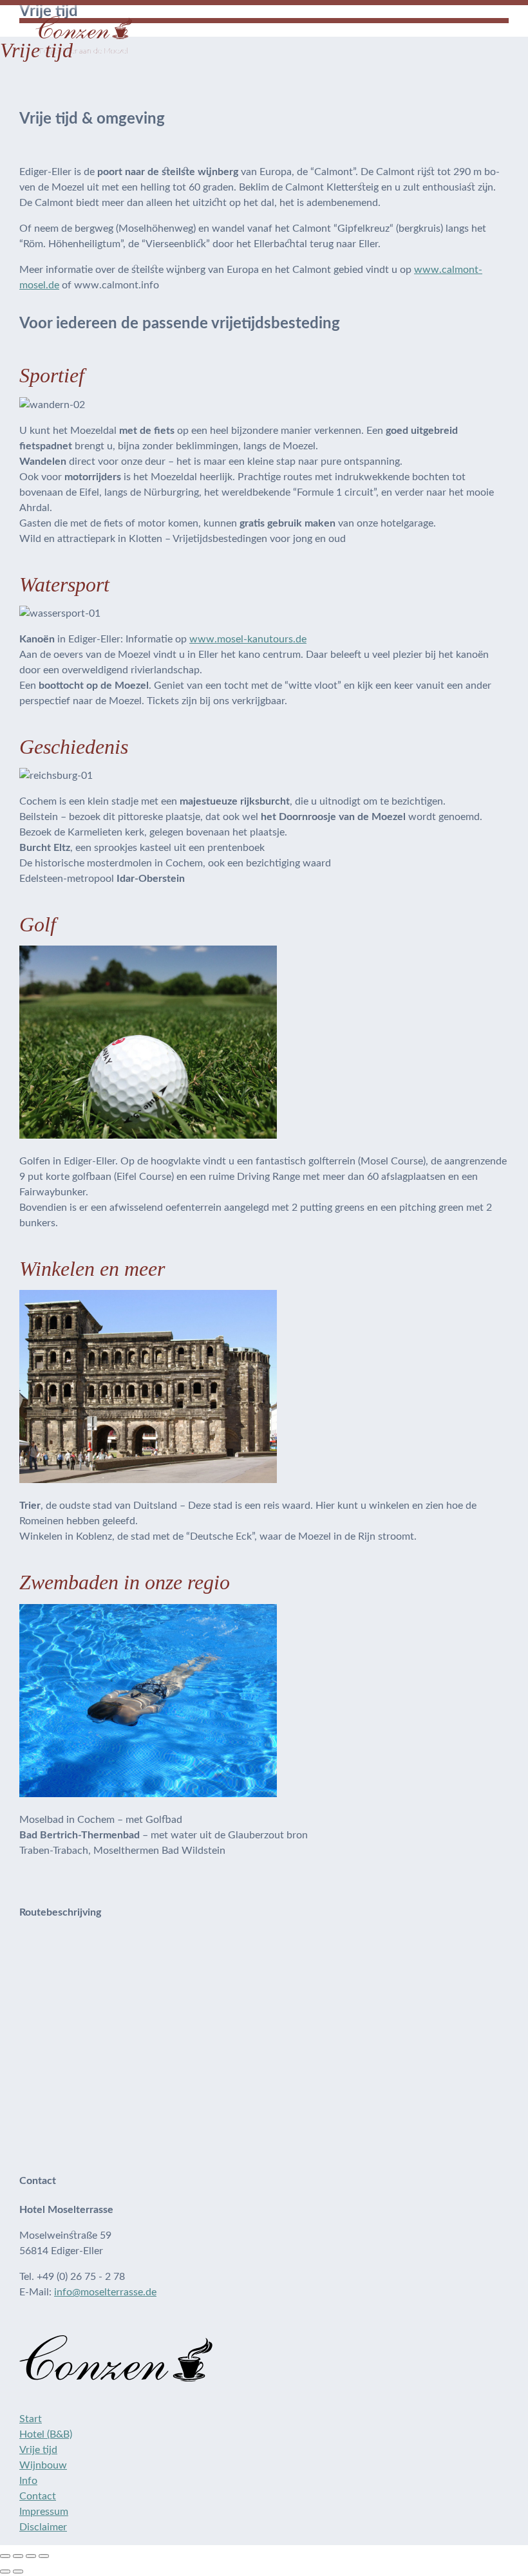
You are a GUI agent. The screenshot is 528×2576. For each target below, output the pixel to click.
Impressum (44, 2512)
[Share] (18, 2556)
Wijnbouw (43, 2465)
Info (28, 2481)
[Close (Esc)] (5, 2556)
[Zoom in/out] (44, 2556)
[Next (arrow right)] (18, 2571)
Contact (38, 2496)
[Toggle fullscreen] (31, 2556)
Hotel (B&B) (46, 2434)
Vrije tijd (38, 2450)
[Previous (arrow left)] (5, 2571)
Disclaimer (43, 2527)
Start (31, 2419)
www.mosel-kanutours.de (248, 639)
